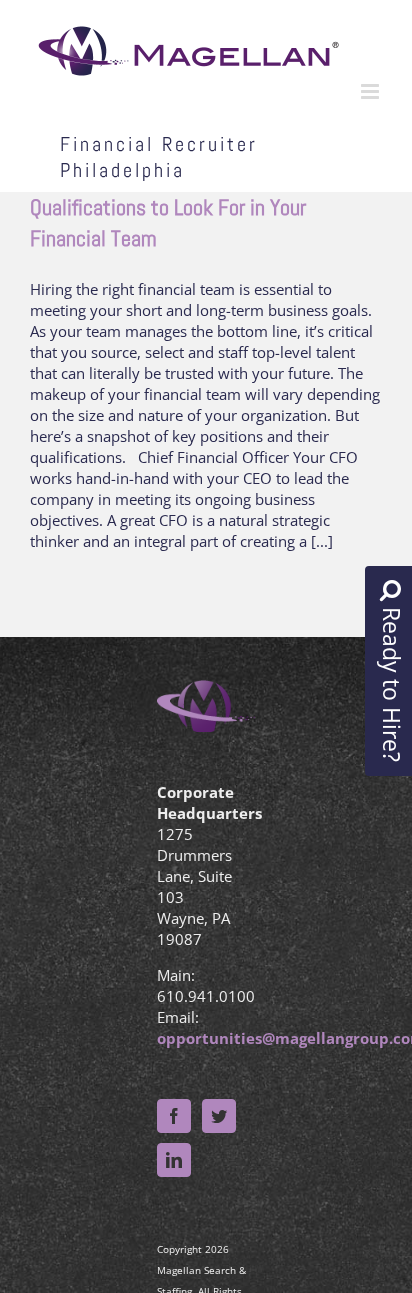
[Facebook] (174, 1116)
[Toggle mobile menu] (371, 91)
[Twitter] (219, 1116)
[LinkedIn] (174, 1160)
